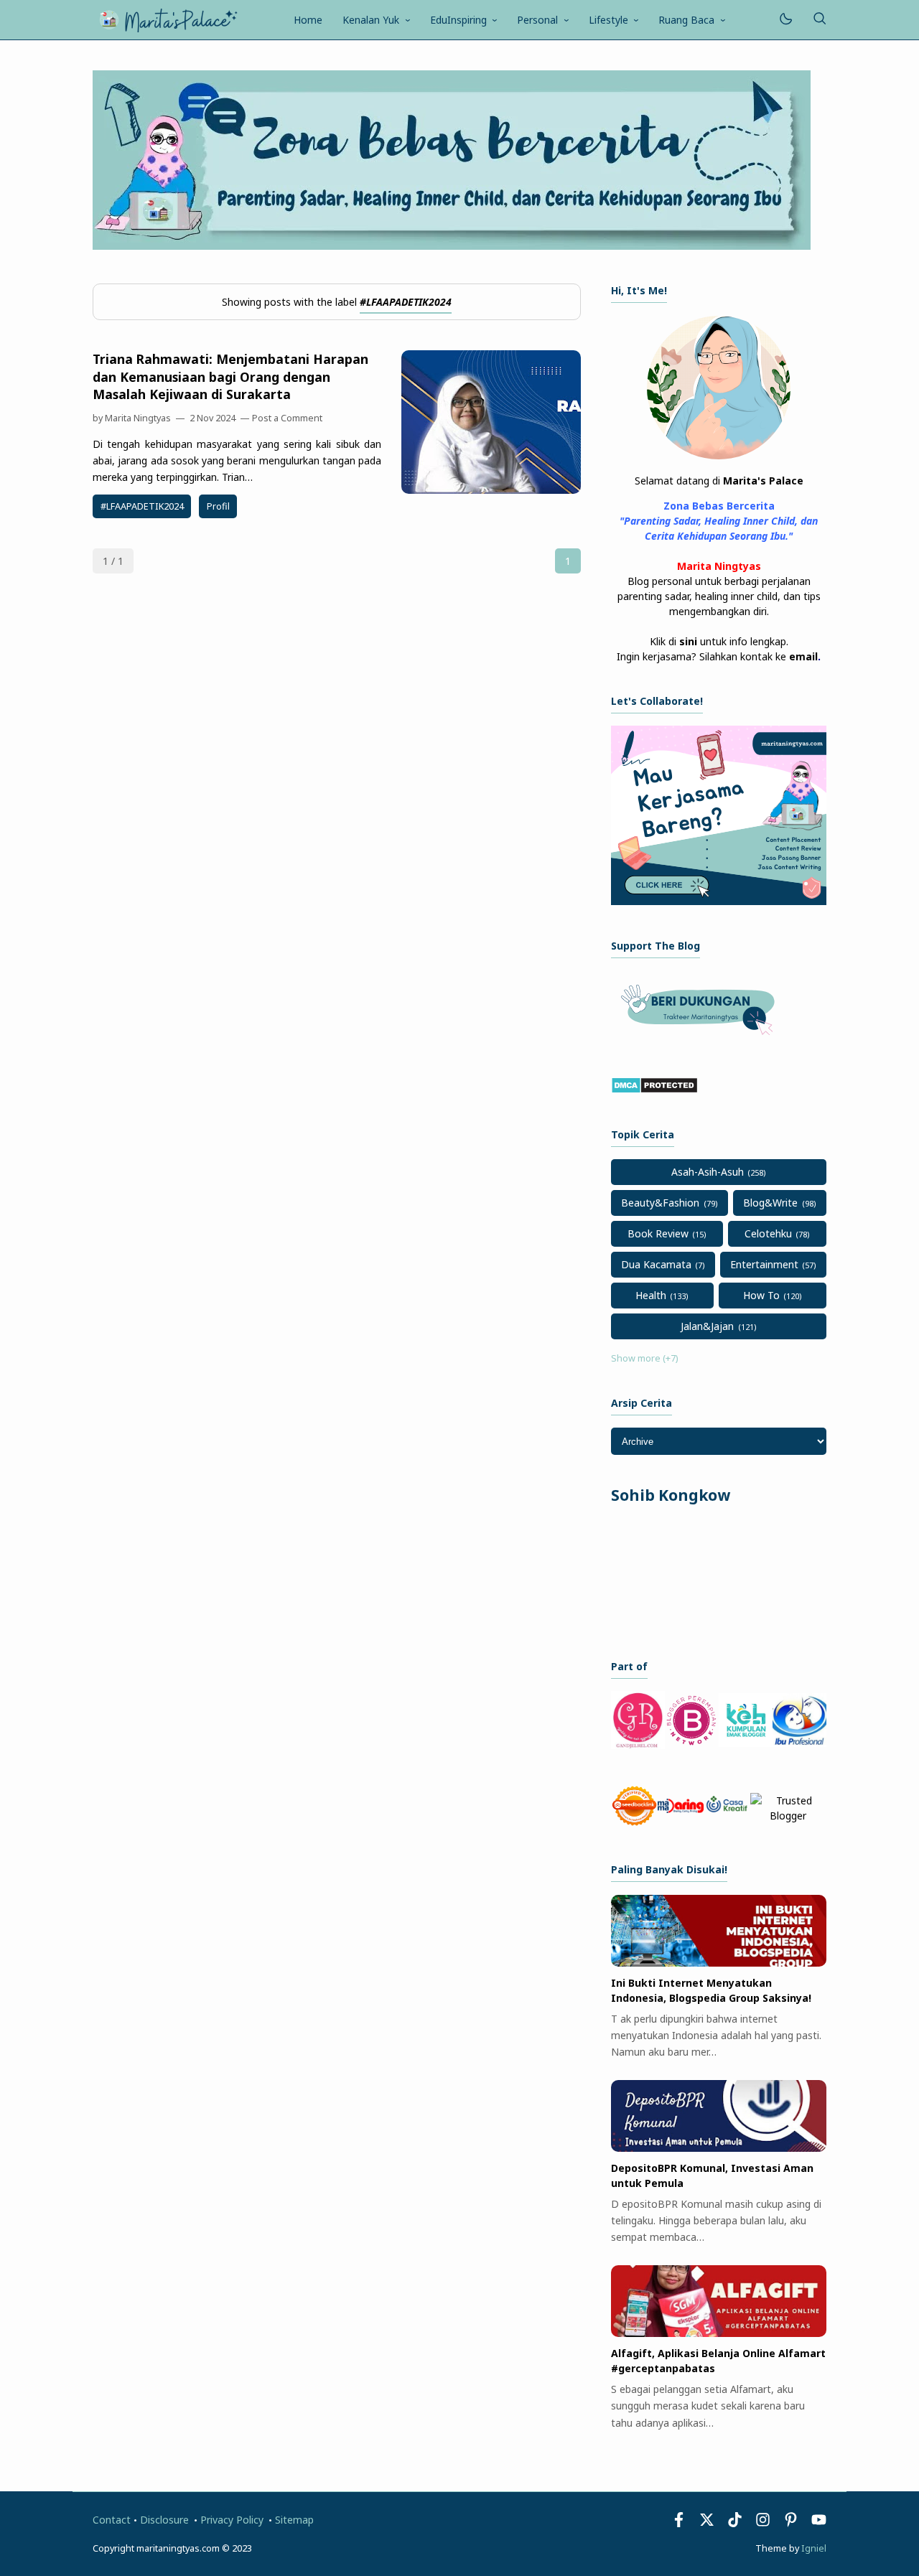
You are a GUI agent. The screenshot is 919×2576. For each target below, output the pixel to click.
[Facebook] (679, 2523)
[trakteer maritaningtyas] (701, 1039)
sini (688, 641)
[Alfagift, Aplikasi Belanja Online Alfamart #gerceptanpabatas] (719, 2333)
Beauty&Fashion (660, 1203)
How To (761, 1295)
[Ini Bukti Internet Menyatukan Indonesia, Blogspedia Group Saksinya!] (719, 1963)
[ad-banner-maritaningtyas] (719, 901)
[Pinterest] (791, 2523)
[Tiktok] (736, 2523)
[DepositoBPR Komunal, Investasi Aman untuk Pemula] (719, 2148)
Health (651, 1295)
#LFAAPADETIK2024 (142, 506)
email (803, 656)
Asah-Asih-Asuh (708, 1172)
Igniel (814, 2548)
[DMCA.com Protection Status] (654, 1090)
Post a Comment (287, 418)
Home (308, 20)
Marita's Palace (763, 481)
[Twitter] (707, 2523)
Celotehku (768, 1233)
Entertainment (764, 1264)
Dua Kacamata (656, 1264)
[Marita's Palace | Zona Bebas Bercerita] (168, 18)
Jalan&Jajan (707, 1326)
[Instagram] (763, 2523)
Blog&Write (770, 1203)
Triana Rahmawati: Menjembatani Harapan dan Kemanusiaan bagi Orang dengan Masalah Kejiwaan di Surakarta (230, 376)
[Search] (819, 20)
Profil (218, 506)
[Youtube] (819, 2523)
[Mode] (785, 20)
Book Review (658, 1233)
